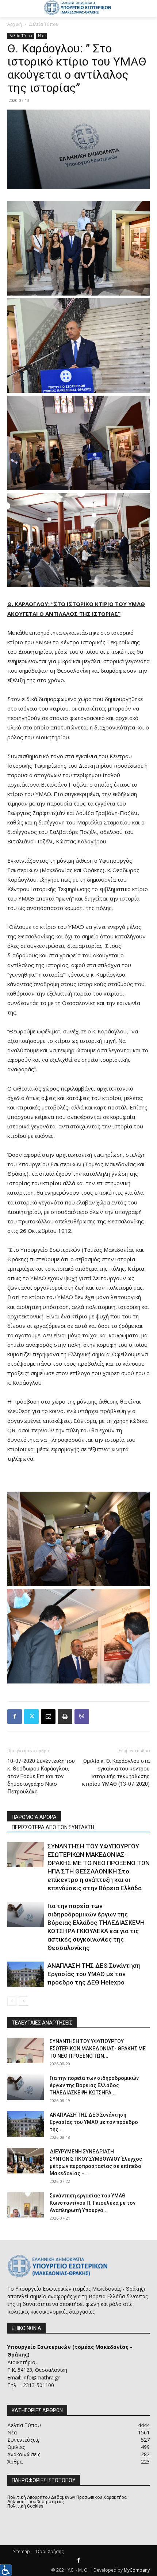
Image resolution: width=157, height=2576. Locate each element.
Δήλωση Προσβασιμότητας (36, 2502)
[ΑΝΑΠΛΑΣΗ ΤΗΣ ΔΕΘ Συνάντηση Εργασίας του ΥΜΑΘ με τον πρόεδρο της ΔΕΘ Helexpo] (26, 1974)
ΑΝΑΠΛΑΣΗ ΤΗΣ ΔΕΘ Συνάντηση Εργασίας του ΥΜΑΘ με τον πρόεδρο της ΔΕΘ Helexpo (94, 1974)
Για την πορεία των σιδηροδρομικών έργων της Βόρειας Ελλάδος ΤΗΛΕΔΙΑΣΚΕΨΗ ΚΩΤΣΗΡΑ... (94, 2085)
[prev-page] (12, 2001)
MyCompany (137, 2570)
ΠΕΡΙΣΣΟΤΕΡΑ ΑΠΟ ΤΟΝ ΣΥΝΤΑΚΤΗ (53, 1827)
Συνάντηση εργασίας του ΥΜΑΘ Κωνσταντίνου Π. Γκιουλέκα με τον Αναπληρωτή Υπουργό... (93, 2203)
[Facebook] (15, 1717)
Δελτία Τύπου (44, 24)
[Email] (48, 1717)
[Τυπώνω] (65, 1717)
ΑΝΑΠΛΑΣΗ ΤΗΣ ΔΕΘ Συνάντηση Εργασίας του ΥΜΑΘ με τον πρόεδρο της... (94, 2122)
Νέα (41, 36)
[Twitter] (31, 1717)
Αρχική (15, 24)
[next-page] (24, 2001)
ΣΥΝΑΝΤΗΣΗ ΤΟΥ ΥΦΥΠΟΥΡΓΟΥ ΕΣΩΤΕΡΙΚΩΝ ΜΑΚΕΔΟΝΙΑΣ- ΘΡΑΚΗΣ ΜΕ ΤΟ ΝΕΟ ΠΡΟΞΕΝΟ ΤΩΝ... (98, 2049)
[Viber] (82, 1717)
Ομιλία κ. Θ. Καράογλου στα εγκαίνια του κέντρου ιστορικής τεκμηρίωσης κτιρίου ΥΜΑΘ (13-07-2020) (116, 1772)
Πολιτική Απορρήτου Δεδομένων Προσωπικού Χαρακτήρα (67, 2497)
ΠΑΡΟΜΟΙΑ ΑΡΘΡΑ (34, 1817)
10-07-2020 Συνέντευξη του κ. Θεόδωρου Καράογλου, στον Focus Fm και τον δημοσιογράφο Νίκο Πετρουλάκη (41, 1776)
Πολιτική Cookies (25, 2506)
